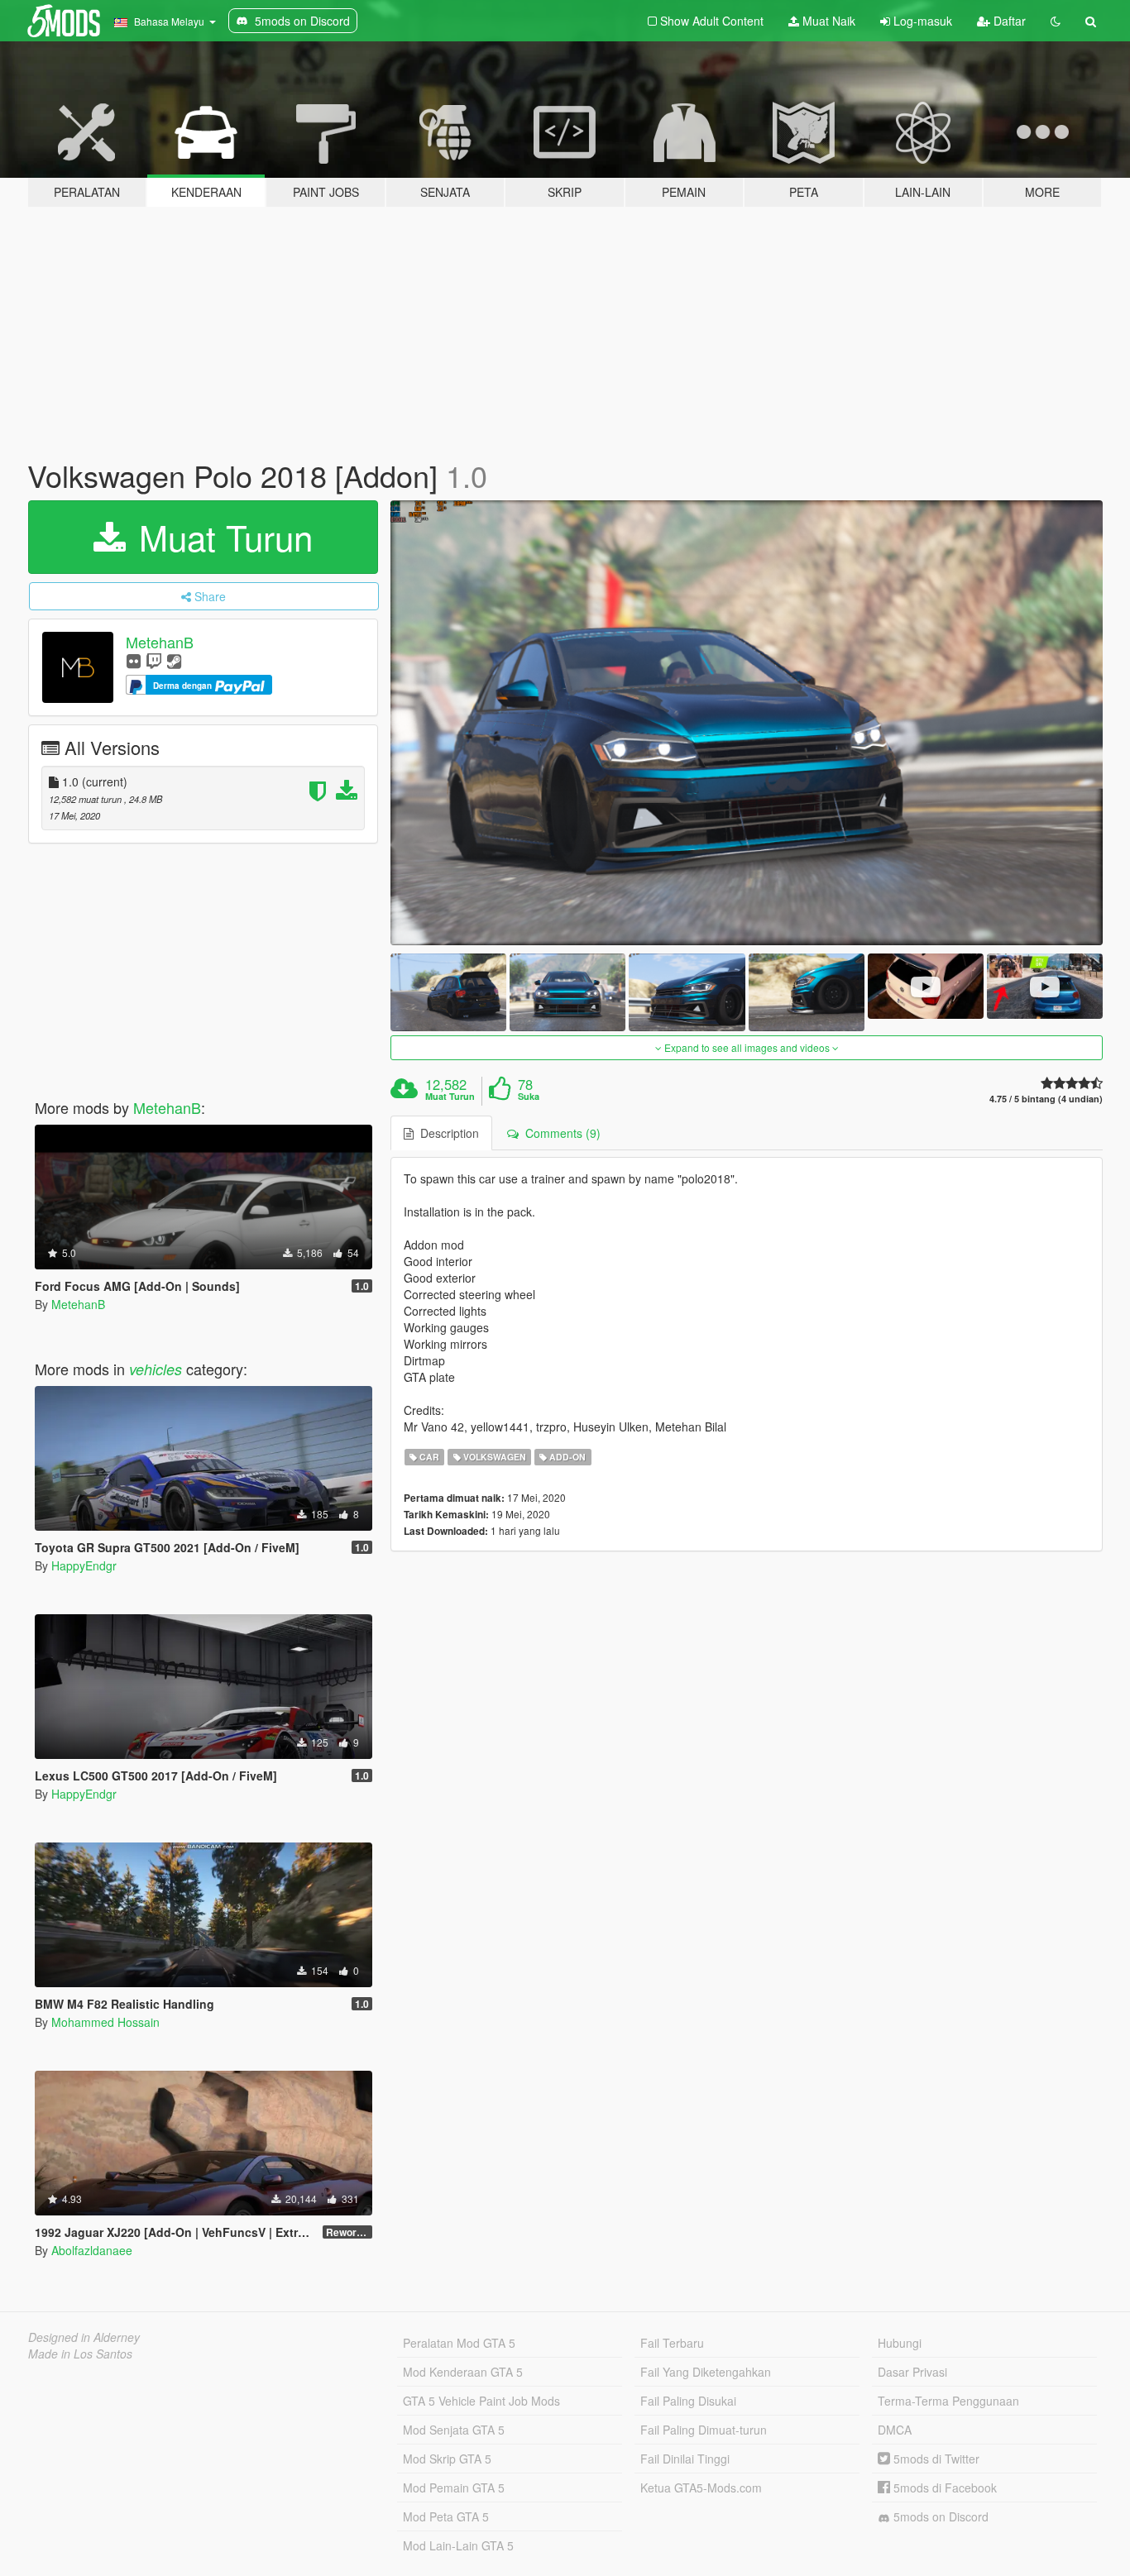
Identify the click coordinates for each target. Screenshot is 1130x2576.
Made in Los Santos (80, 2354)
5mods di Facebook (943, 2488)
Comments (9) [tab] (560, 1133)
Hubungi (900, 2343)
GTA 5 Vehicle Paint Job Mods (481, 2401)
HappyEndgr (84, 1565)
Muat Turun (221, 537)
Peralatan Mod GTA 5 (459, 2343)
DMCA (895, 2430)
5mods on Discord (939, 2516)
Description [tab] (446, 1133)
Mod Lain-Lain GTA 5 (458, 2545)
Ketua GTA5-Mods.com (701, 2488)
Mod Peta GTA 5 (446, 2516)
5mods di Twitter (935, 2459)
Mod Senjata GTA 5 (454, 2430)
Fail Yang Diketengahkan (706, 2372)
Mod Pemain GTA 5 (454, 2488)
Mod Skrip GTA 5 (447, 2459)
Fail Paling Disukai (688, 2401)
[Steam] (174, 660)
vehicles (156, 1369)
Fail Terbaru (672, 2343)
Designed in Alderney (84, 2337)
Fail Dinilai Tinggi (685, 2459)
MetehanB (160, 642)
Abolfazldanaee (92, 2250)
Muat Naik (827, 21)
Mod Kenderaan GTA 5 (463, 2372)
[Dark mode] (1056, 21)
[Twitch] (154, 660)
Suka (529, 1097)
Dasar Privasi (912, 2372)
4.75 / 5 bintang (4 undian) (1046, 1099)
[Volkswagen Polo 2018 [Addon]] (747, 723)
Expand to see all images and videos (747, 1047)
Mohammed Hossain (105, 2022)
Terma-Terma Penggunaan (948, 2401)
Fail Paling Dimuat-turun (704, 2430)
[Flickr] (134, 660)
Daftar (1008, 21)
